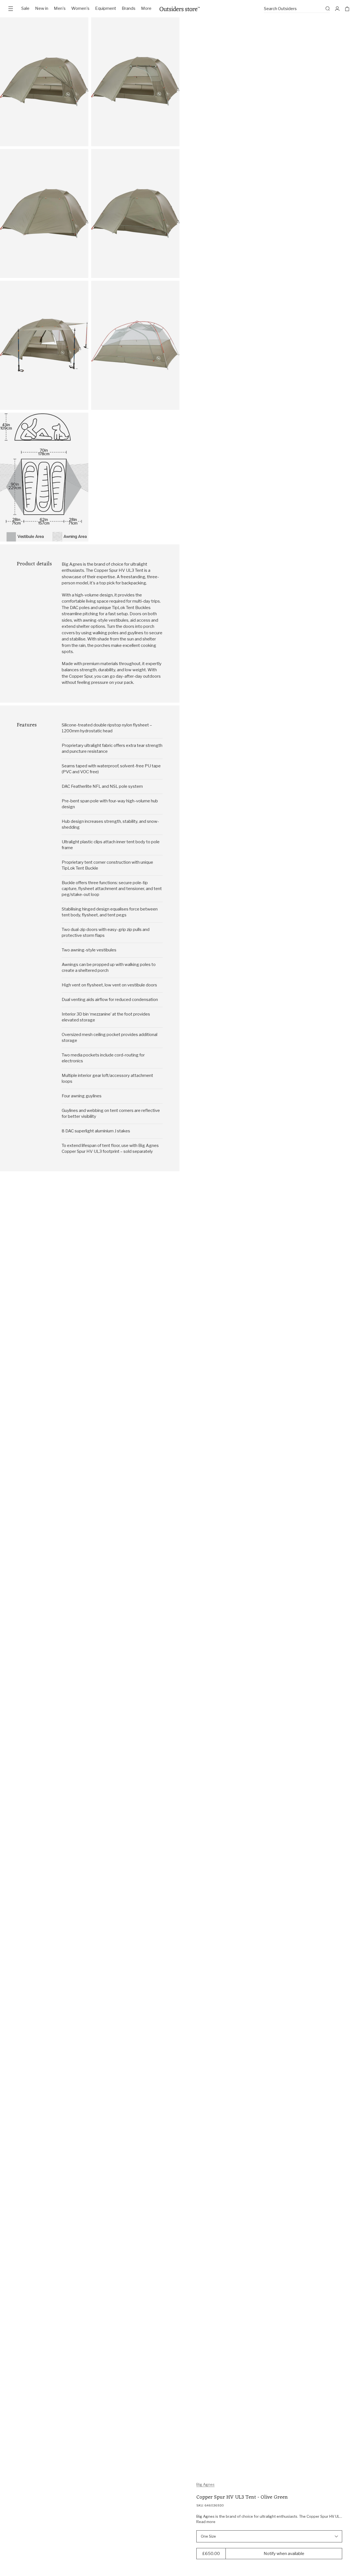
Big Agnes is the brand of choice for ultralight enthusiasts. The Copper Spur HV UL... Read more (269, 2519)
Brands (129, 8)
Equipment (106, 8)
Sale (25, 8)
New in (42, 8)
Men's (60, 8)
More (146, 8)
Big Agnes (205, 2484)
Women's (80, 8)
